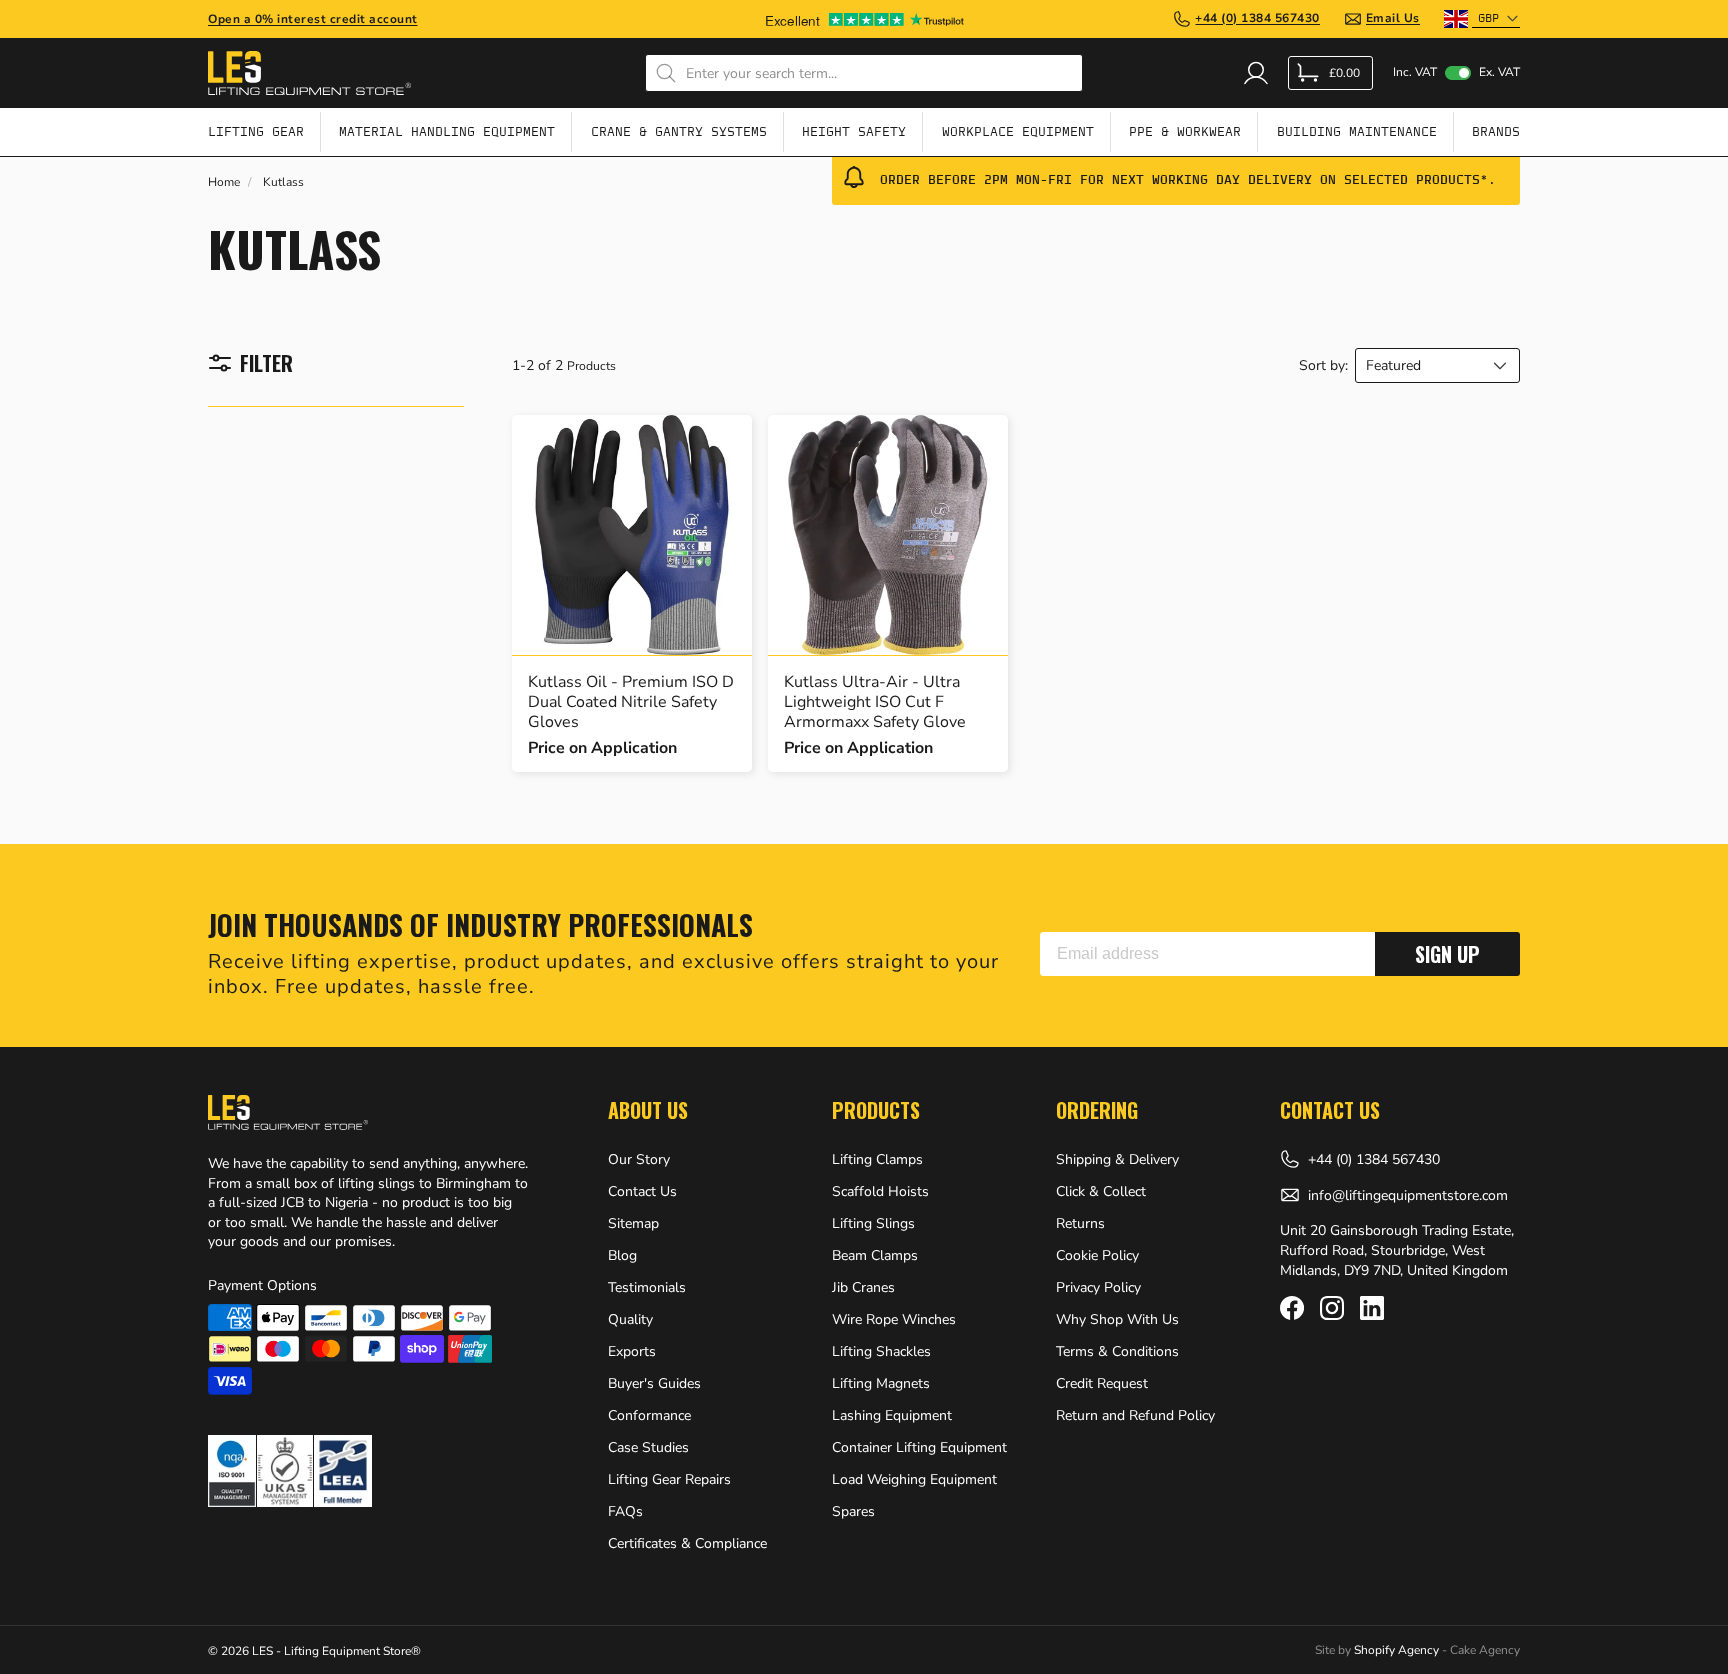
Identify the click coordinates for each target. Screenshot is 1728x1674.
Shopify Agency (1396, 1650)
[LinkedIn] (1372, 1308)
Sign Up (1447, 954)
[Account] (1256, 73)
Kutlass (283, 182)
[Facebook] (1292, 1308)
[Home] (309, 73)
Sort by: (1323, 366)
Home (224, 182)
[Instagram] (1332, 1308)
